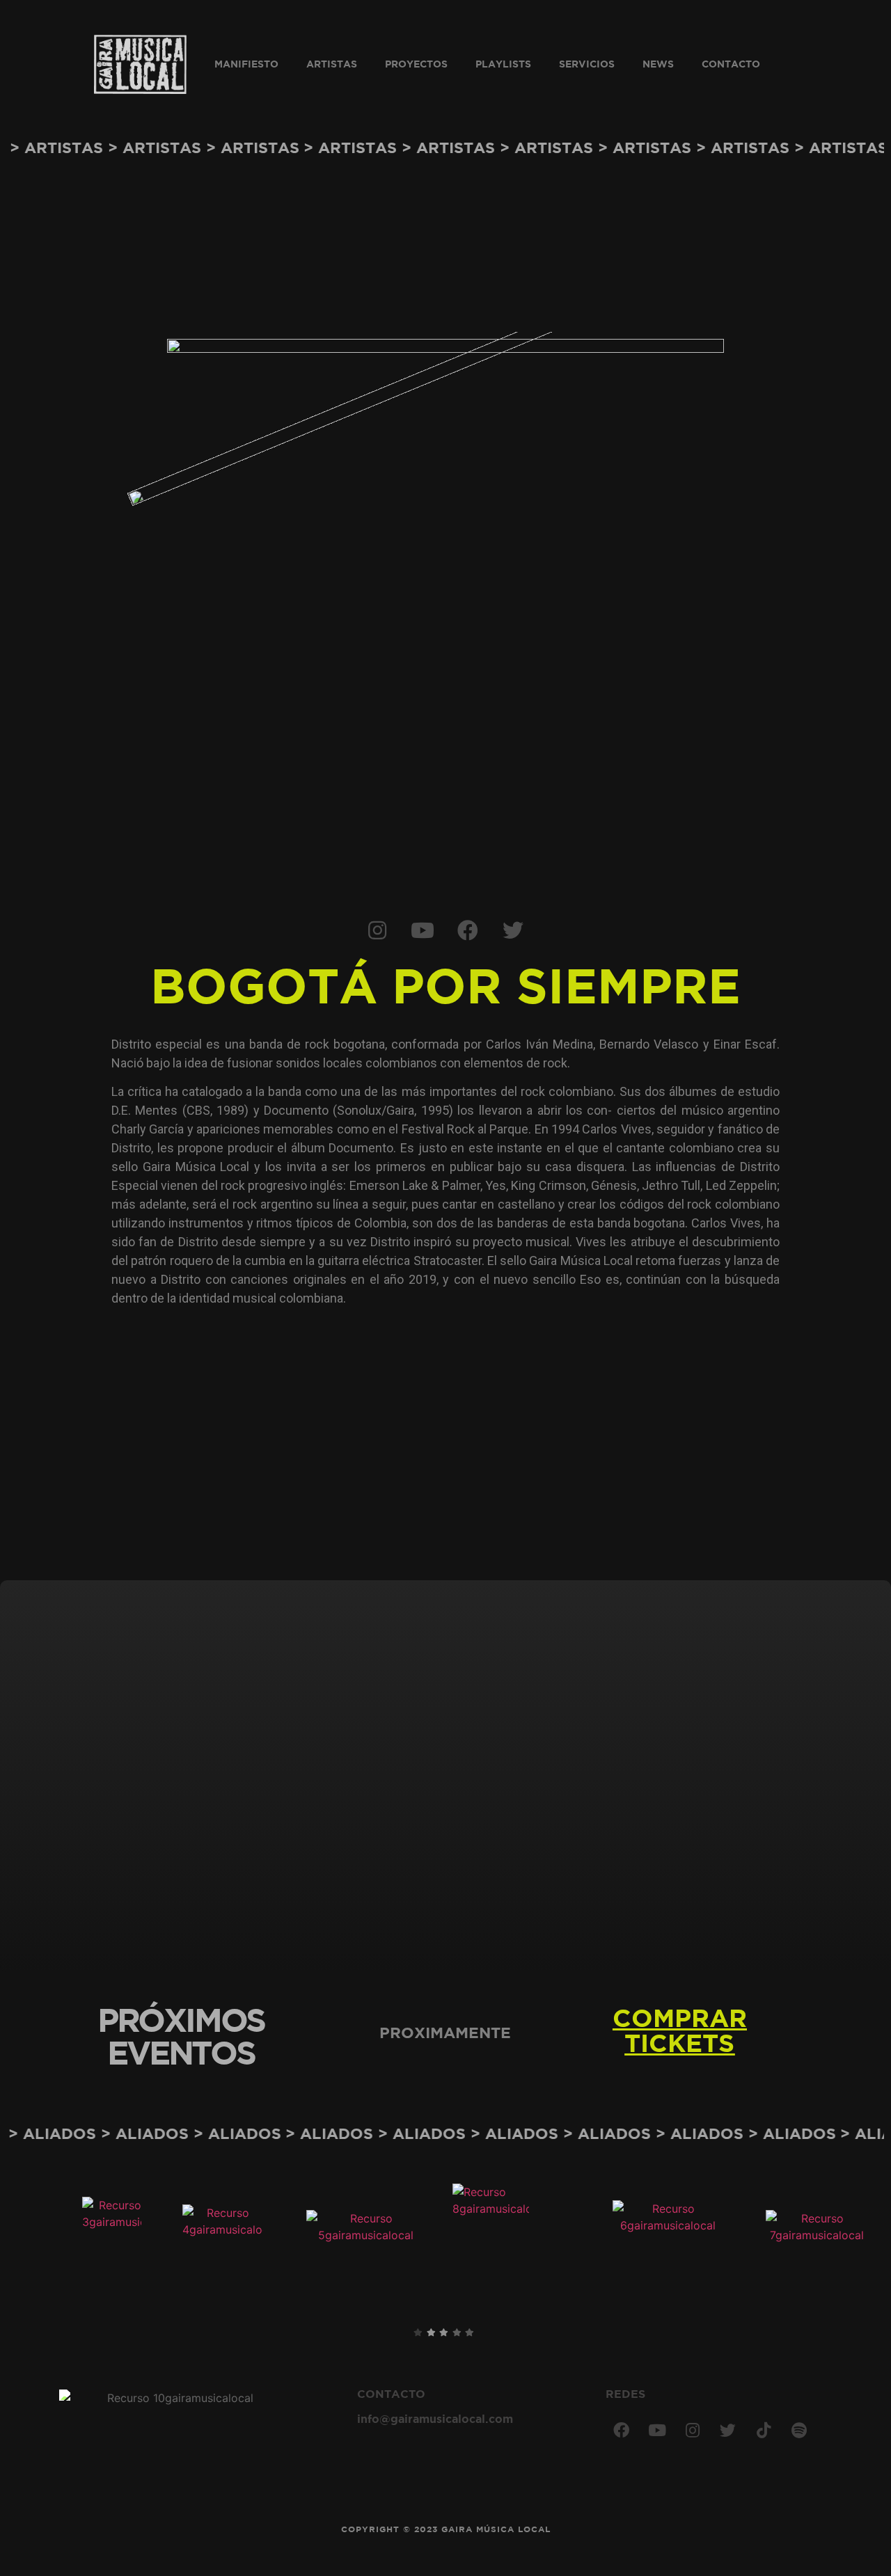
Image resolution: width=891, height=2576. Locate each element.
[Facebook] (468, 930)
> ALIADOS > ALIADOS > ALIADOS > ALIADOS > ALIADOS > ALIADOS (600, 2135)
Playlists (503, 65)
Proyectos (416, 65)
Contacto (731, 65)
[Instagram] (377, 930)
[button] (680, 2033)
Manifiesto (246, 65)
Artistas (332, 65)
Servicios (587, 65)
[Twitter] (513, 930)
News (658, 65)
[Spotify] (799, 2431)
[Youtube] (423, 930)
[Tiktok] (764, 2431)
